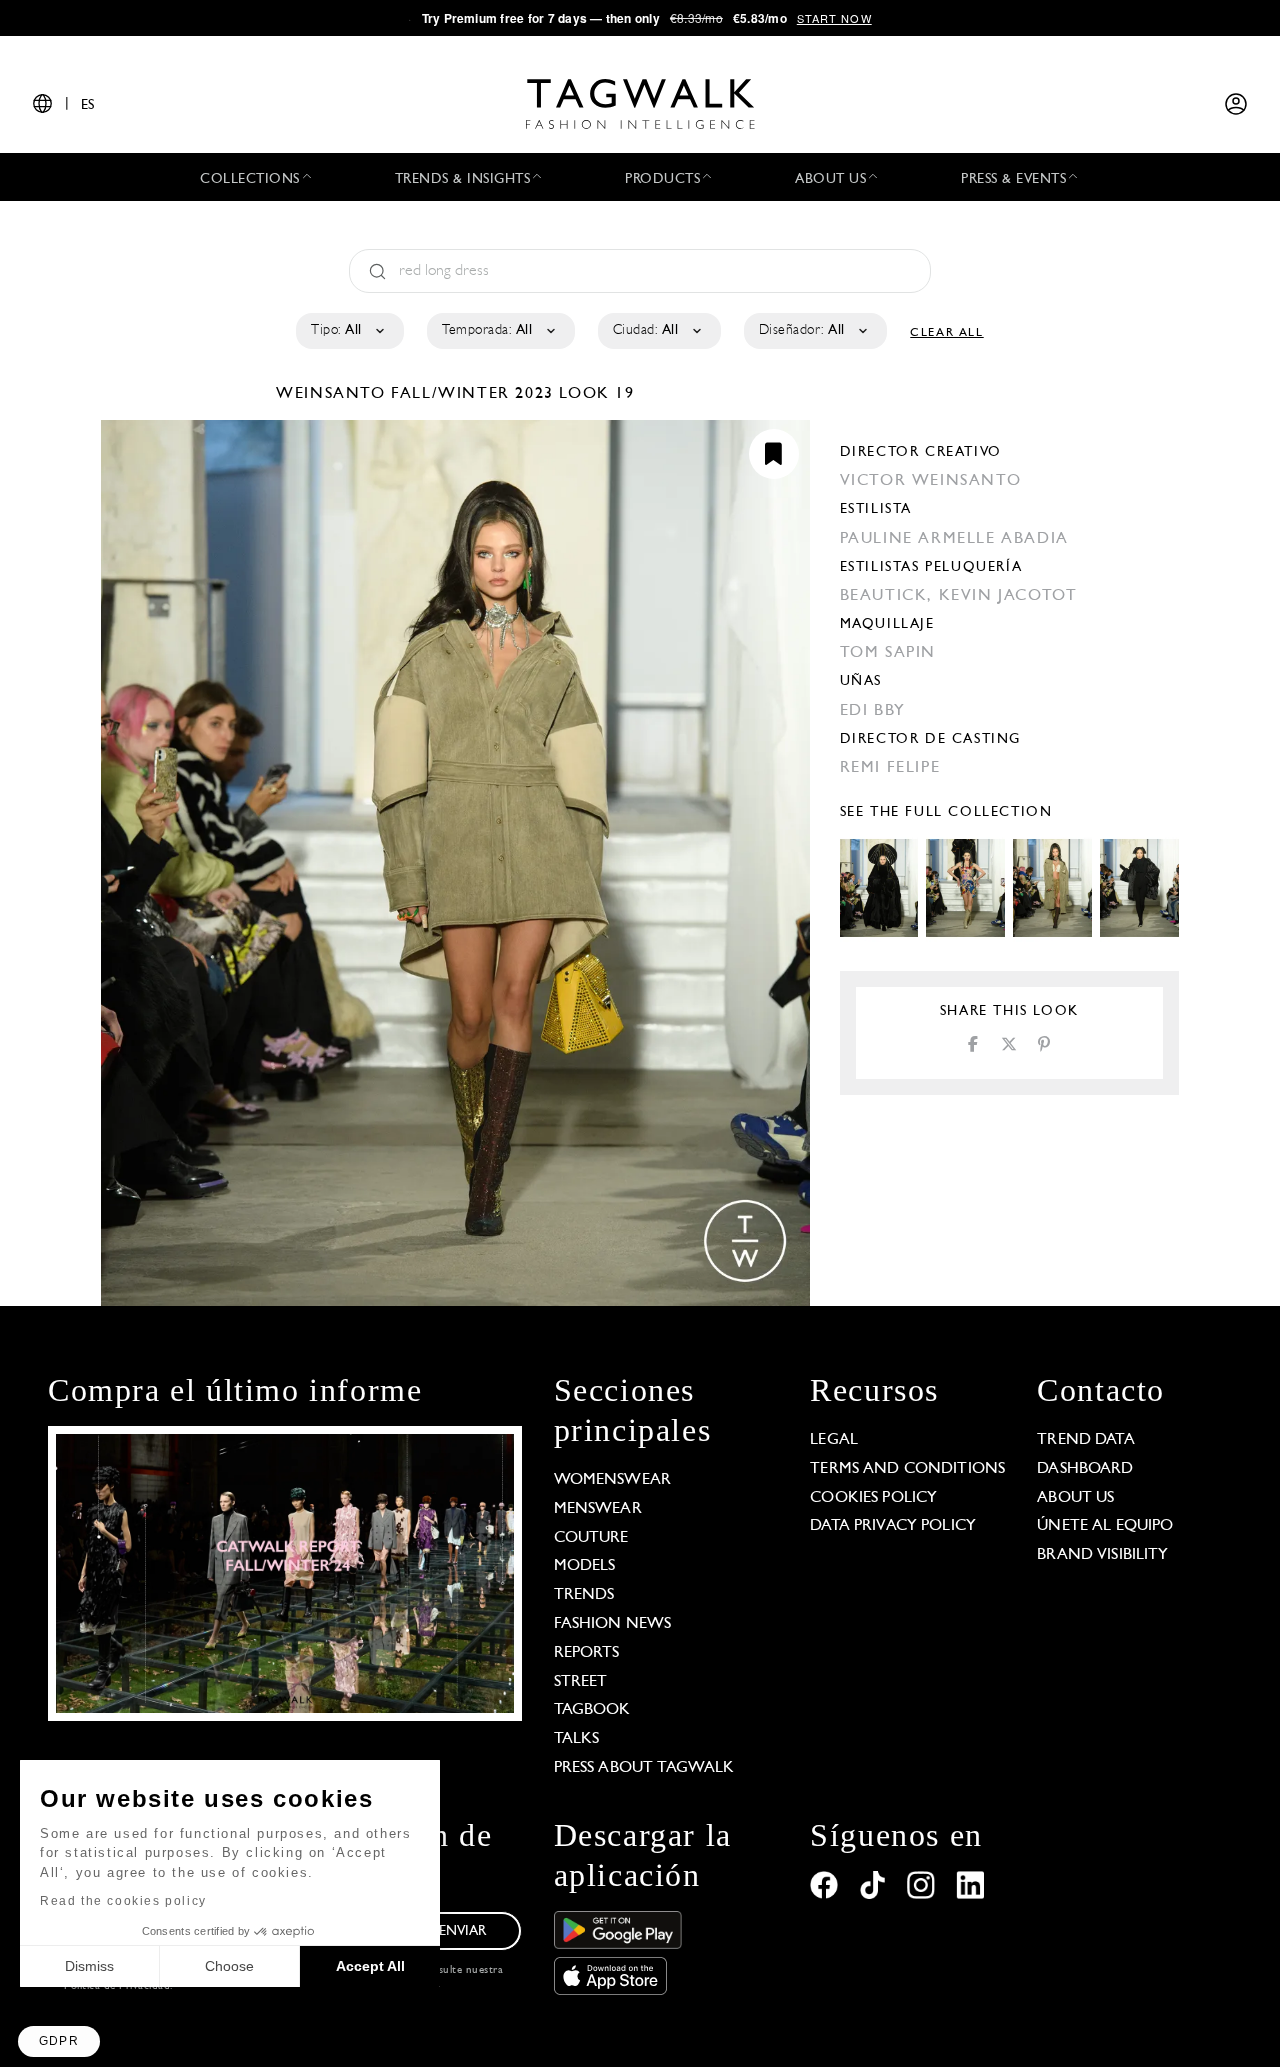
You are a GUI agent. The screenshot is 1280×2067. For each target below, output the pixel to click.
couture (591, 1538)
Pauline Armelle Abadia (954, 539)
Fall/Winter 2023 (472, 394)
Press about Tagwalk (644, 1768)
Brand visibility (1102, 1555)
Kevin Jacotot (1008, 596)
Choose (229, 1966)
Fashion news (613, 1624)
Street (581, 1682)
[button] (59, 2041)
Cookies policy (873, 1498)
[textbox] (348, 331)
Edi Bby (873, 711)
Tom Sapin (888, 653)
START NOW (834, 18)
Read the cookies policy (123, 1901)
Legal (834, 1440)
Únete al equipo (1105, 1526)
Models (585, 1566)
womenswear (613, 1480)
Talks (577, 1739)
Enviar (463, 1931)
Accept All (370, 1966)
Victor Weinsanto (931, 481)
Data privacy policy (893, 1526)
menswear (598, 1509)
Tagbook (592, 1710)
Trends (584, 1595)
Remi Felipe (890, 768)
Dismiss (89, 1966)
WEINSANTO (333, 394)
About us (1075, 1498)
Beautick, (889, 596)
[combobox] (348, 331)
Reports (587, 1653)
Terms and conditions (907, 1469)
